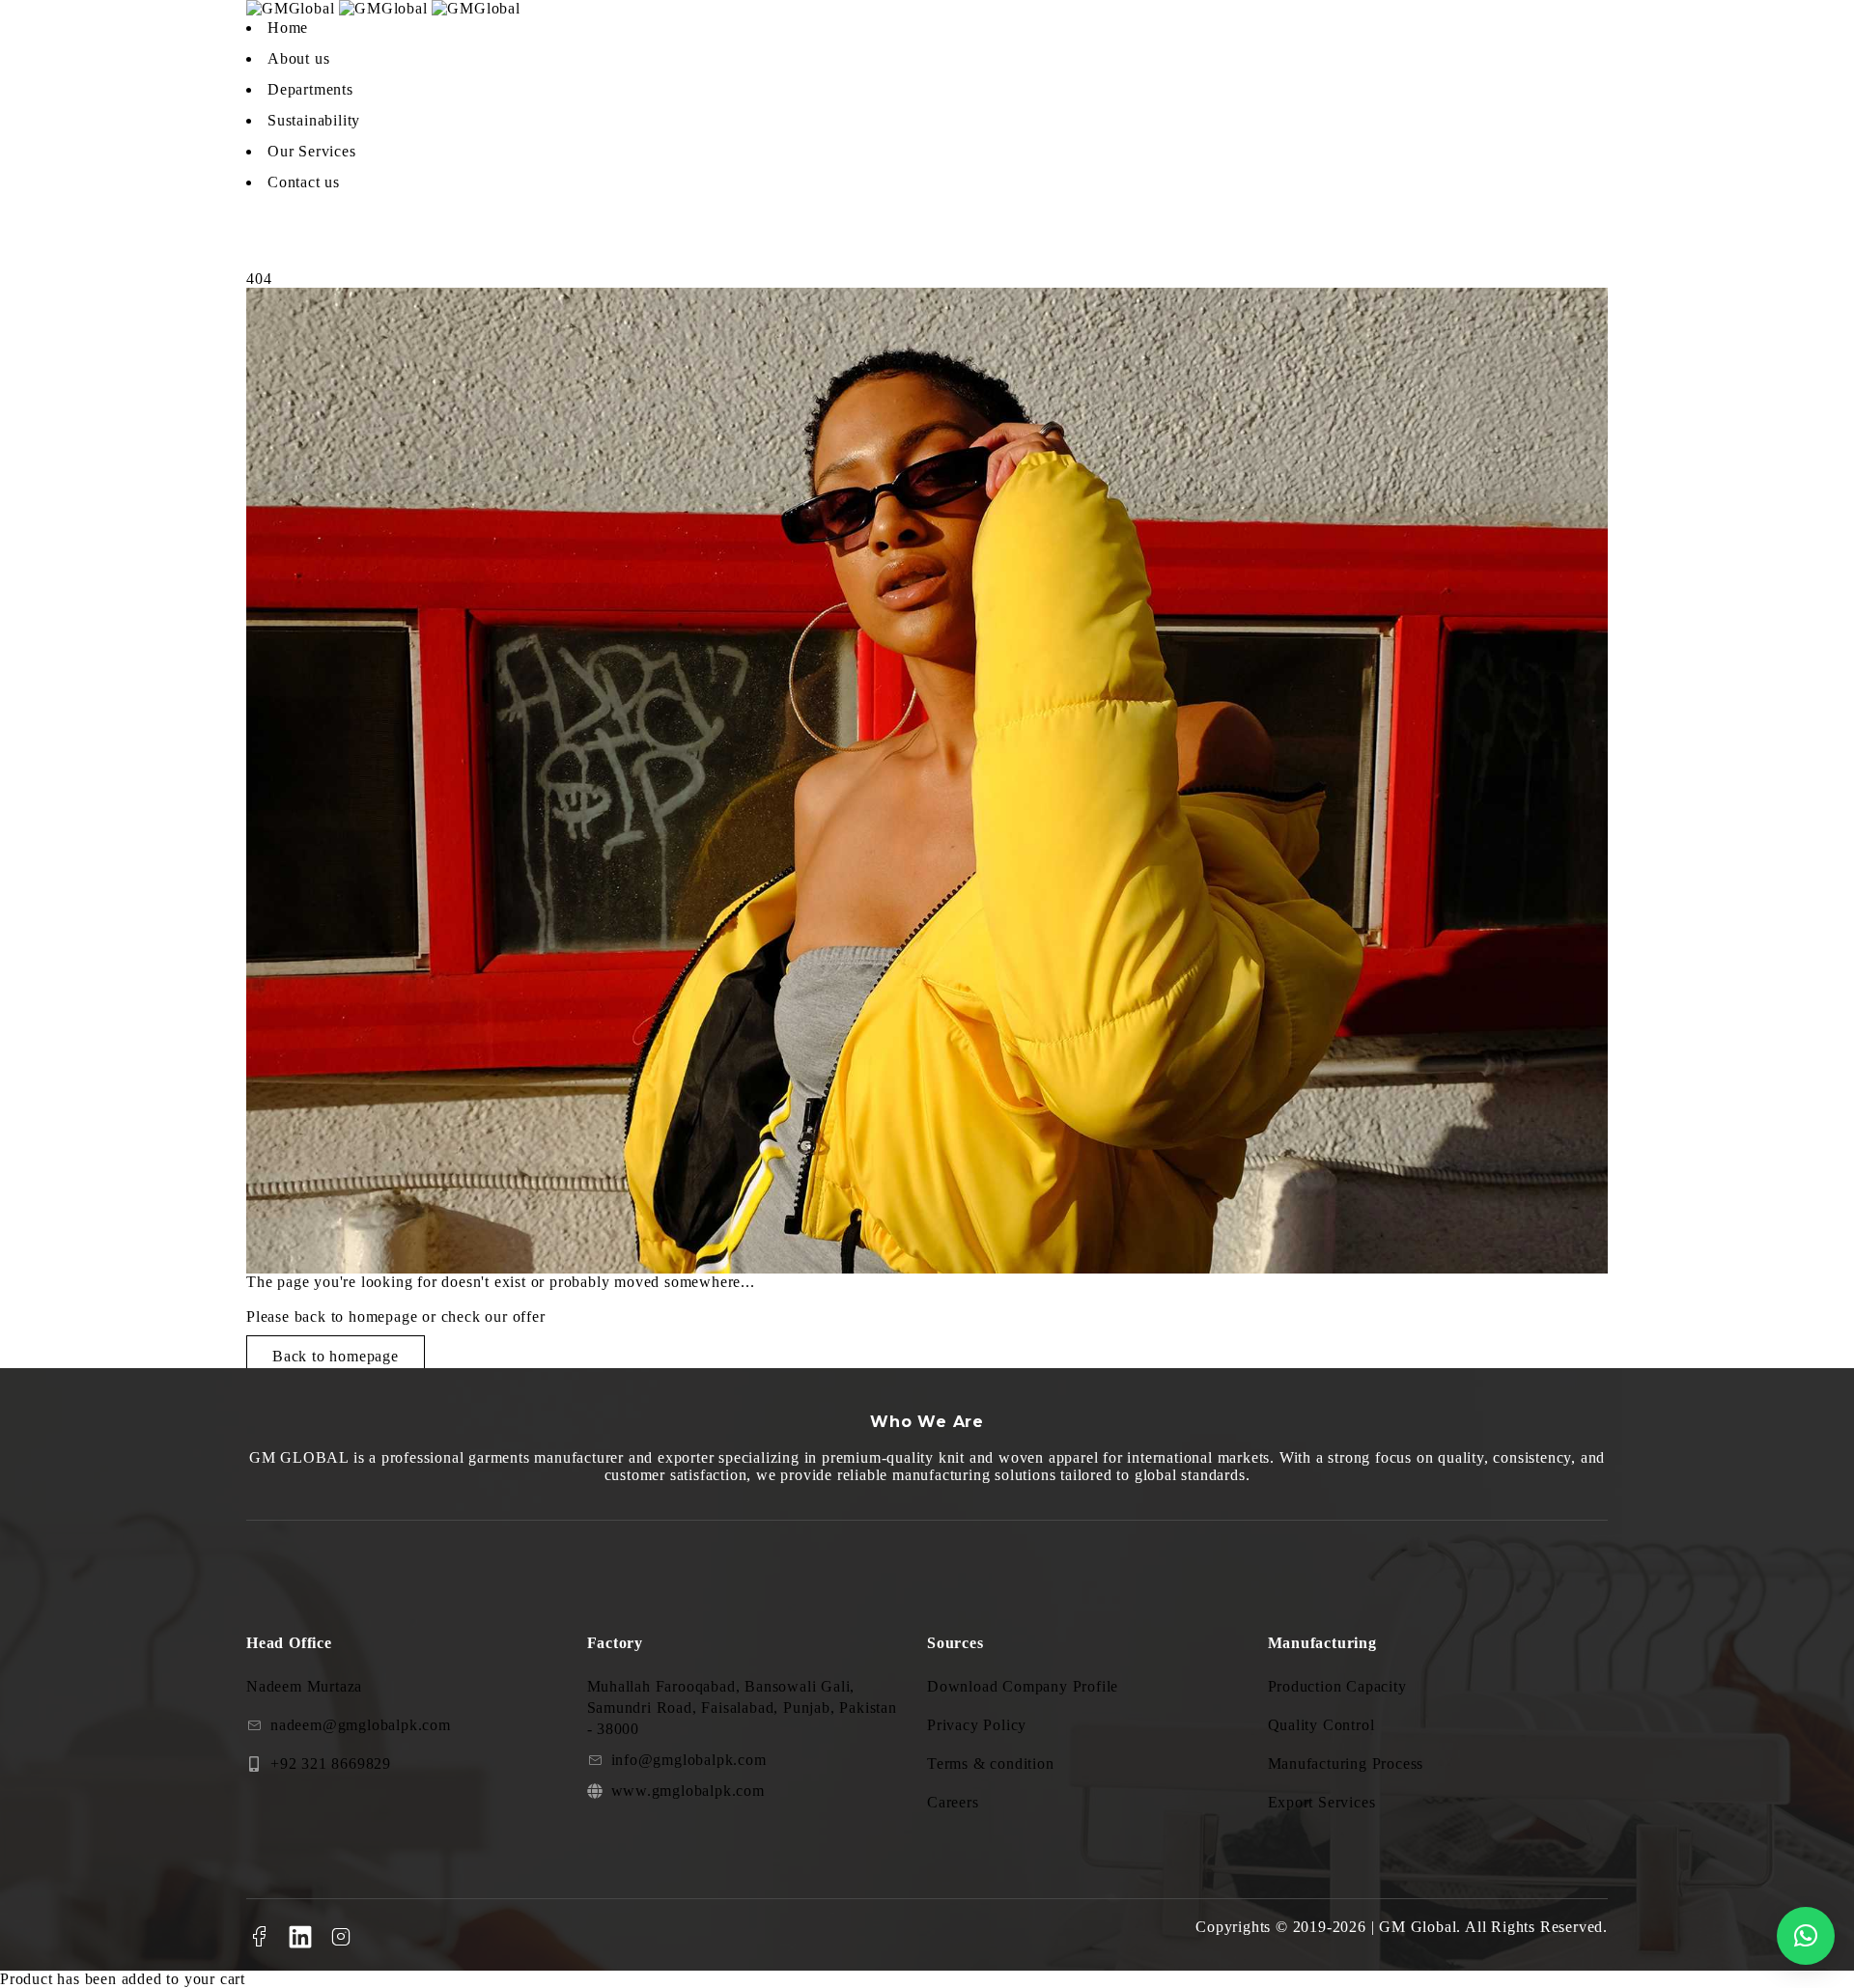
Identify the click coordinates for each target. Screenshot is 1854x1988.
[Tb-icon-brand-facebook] (259, 1937)
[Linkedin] (300, 1937)
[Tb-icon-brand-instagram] (342, 1937)
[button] (1806, 1936)
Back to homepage (336, 1356)
